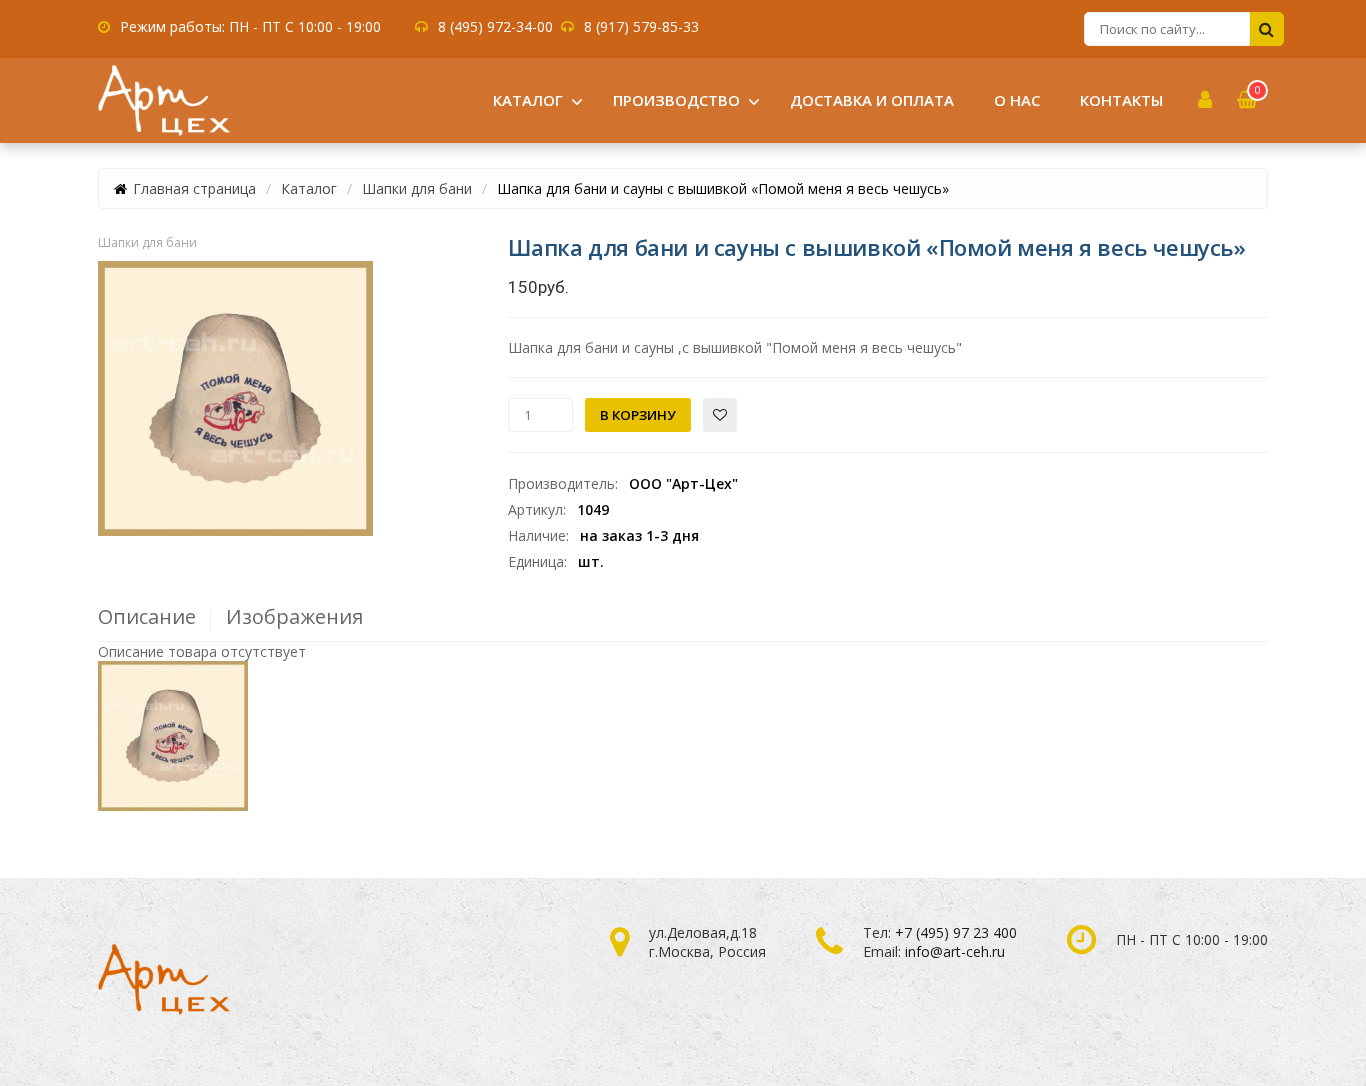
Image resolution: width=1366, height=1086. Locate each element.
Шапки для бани (417, 188)
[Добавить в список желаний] (720, 415)
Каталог (309, 188)
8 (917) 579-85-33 (641, 26)
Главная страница (194, 188)
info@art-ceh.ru (955, 951)
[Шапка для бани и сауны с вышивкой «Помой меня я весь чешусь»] (235, 398)
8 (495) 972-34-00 (495, 26)
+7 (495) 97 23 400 (956, 932)
